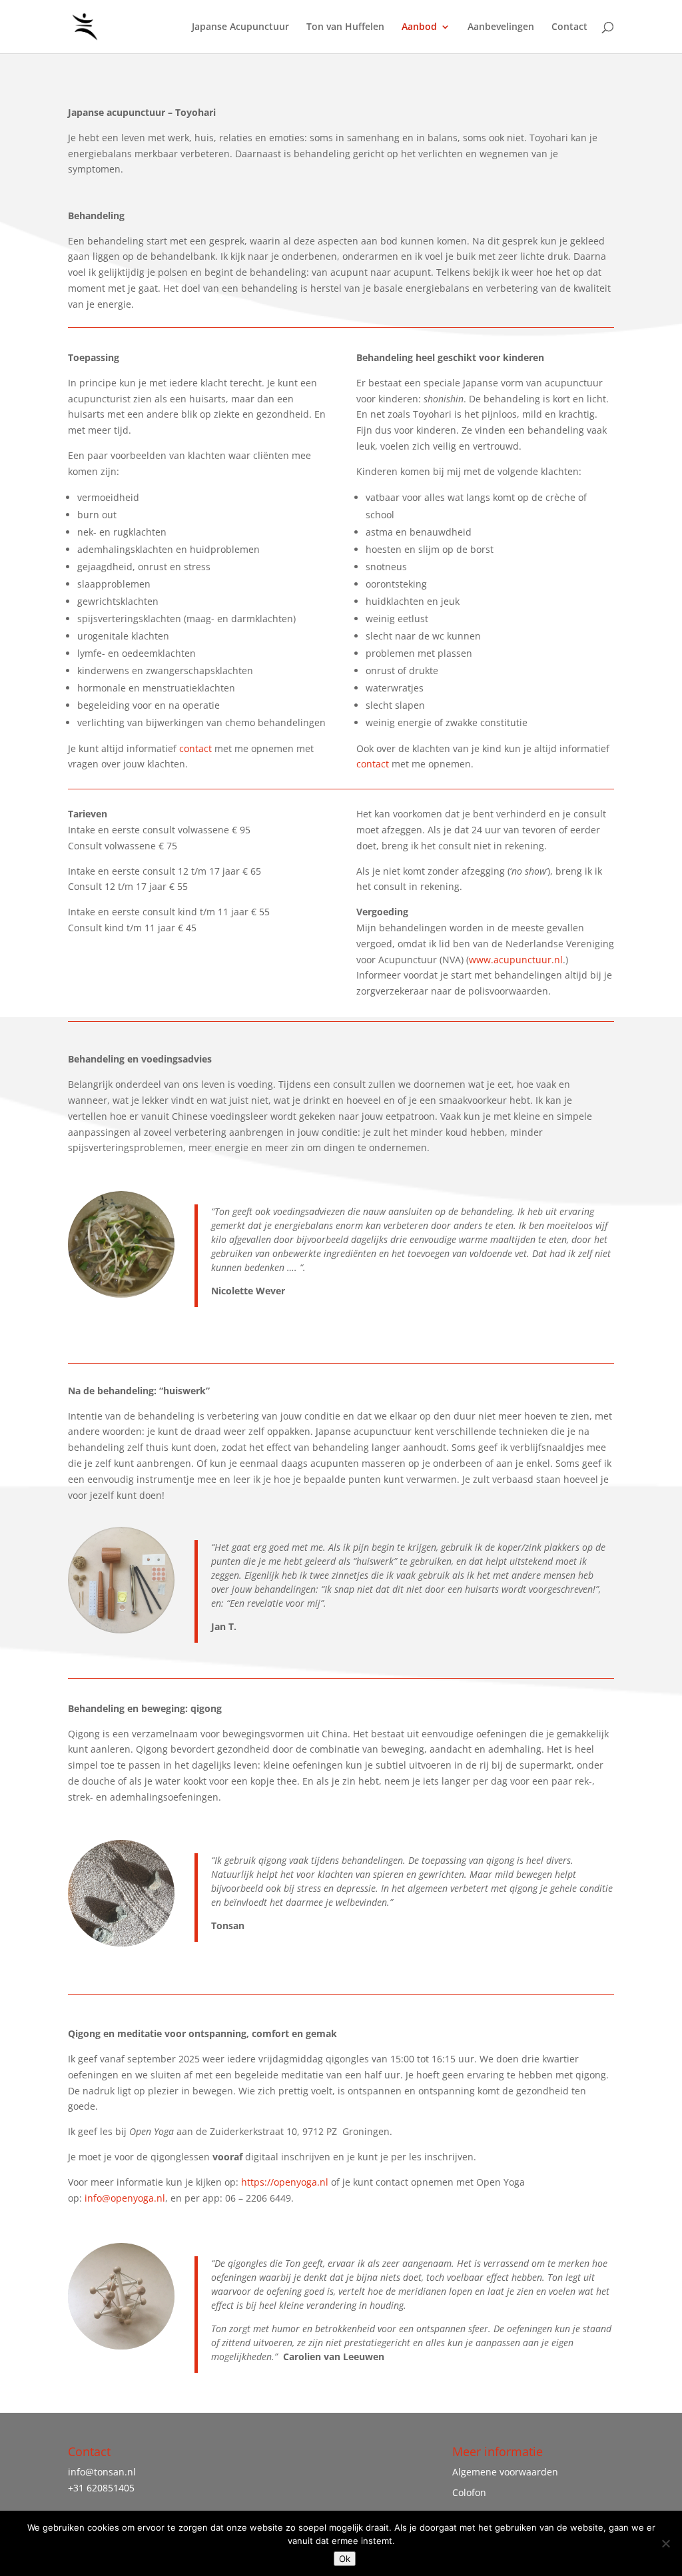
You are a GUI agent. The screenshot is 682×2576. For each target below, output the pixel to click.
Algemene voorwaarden (505, 2472)
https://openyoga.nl (286, 2182)
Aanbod (419, 27)
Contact (569, 27)
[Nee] (665, 2543)
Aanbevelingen (501, 27)
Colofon (469, 2492)
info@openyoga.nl (125, 2198)
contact (195, 748)
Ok (345, 2559)
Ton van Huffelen (345, 27)
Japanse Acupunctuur (240, 27)
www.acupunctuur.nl (516, 960)
